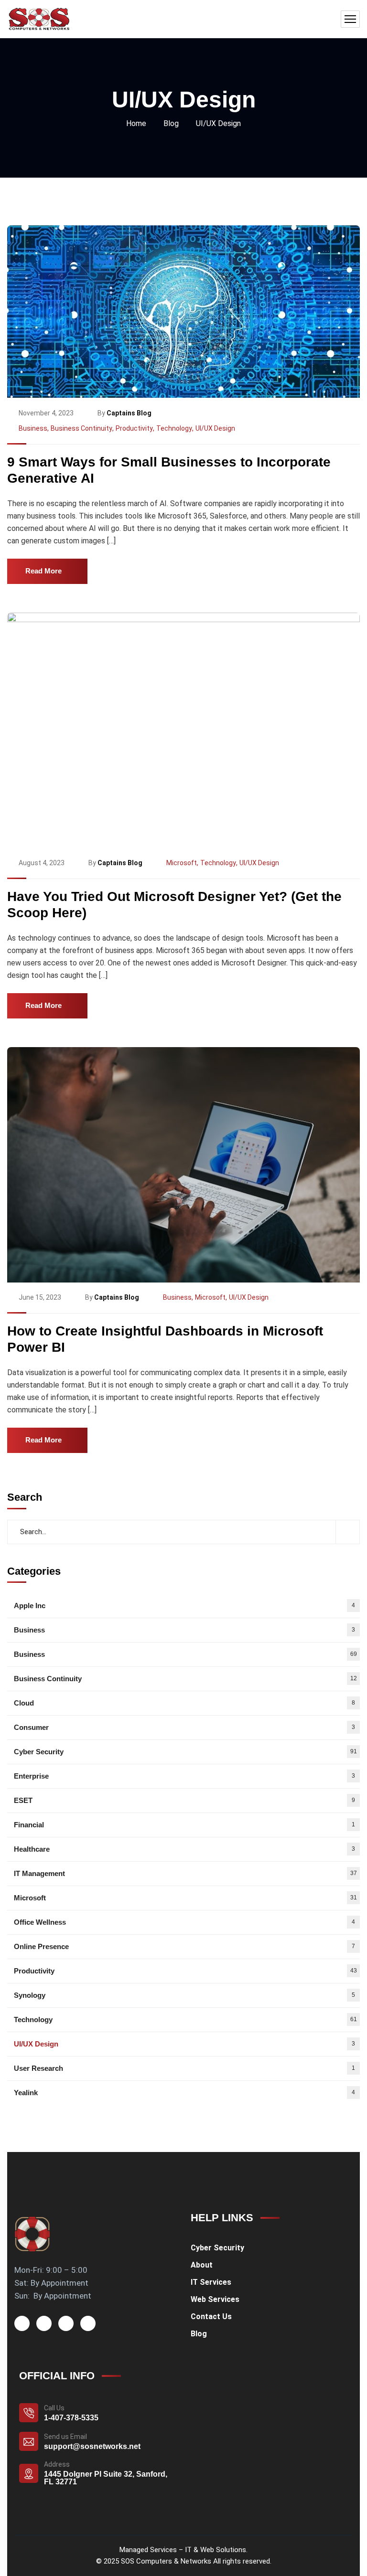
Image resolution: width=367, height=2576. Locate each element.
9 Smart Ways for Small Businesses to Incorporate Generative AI (169, 470)
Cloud (184, 1703)
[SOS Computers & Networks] (39, 19)
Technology (174, 428)
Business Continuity (81, 428)
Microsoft (182, 863)
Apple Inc (184, 1606)
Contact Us (211, 2316)
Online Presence (184, 1946)
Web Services (215, 2299)
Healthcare (184, 1849)
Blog (171, 123)
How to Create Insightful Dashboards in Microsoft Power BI (165, 1339)
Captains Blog (129, 413)
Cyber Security (185, 1752)
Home (136, 123)
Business (33, 428)
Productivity (134, 428)
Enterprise (184, 1776)
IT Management (185, 1873)
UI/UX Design (215, 428)
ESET (184, 1800)
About (202, 2265)
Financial (184, 1825)
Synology (184, 1995)
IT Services (211, 2282)
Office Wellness (184, 1922)
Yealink (184, 2093)
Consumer (184, 1727)
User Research (184, 2068)
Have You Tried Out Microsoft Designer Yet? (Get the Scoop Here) (174, 905)
